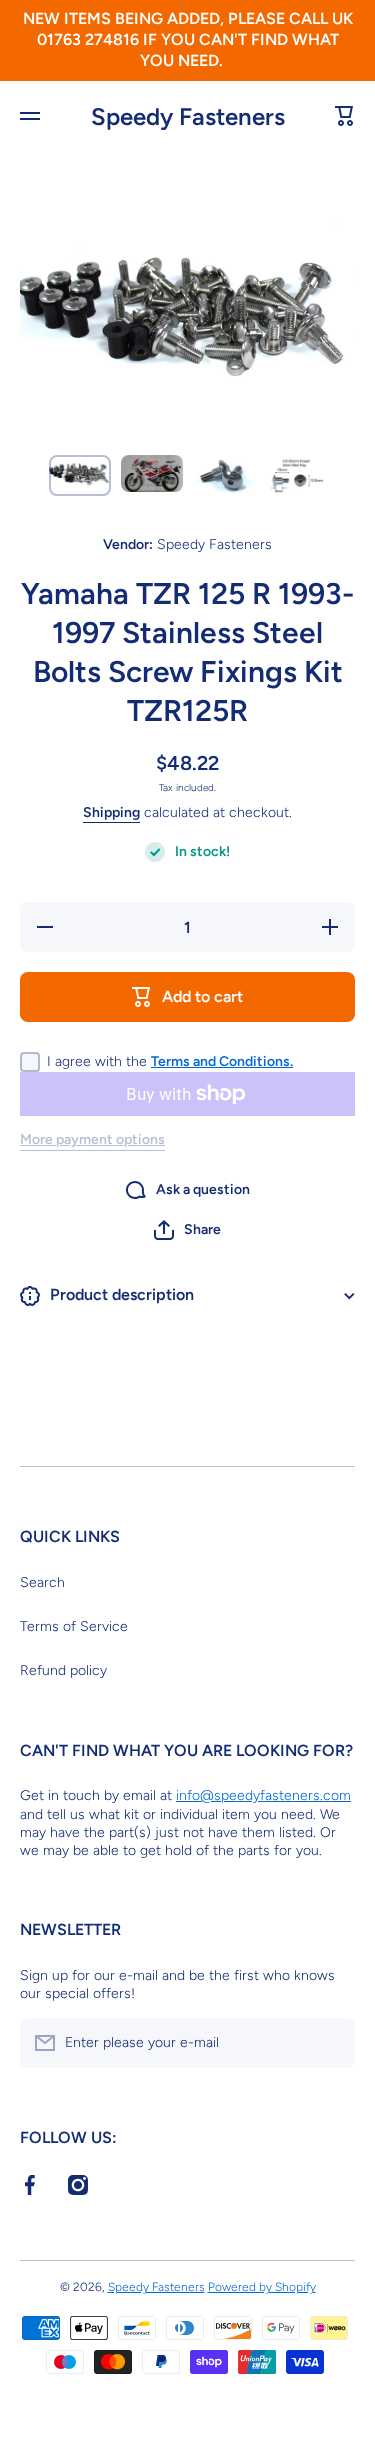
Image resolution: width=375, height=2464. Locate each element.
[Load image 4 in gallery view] (296, 475)
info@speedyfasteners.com (263, 1795)
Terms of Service (74, 1626)
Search (42, 1582)
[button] (187, 1230)
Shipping (111, 812)
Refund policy (63, 1670)
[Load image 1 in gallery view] (80, 475)
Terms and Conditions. (222, 1061)
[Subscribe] (330, 2043)
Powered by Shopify (262, 2287)
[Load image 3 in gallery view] (224, 475)
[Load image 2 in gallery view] (152, 473)
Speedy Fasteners (156, 2287)
